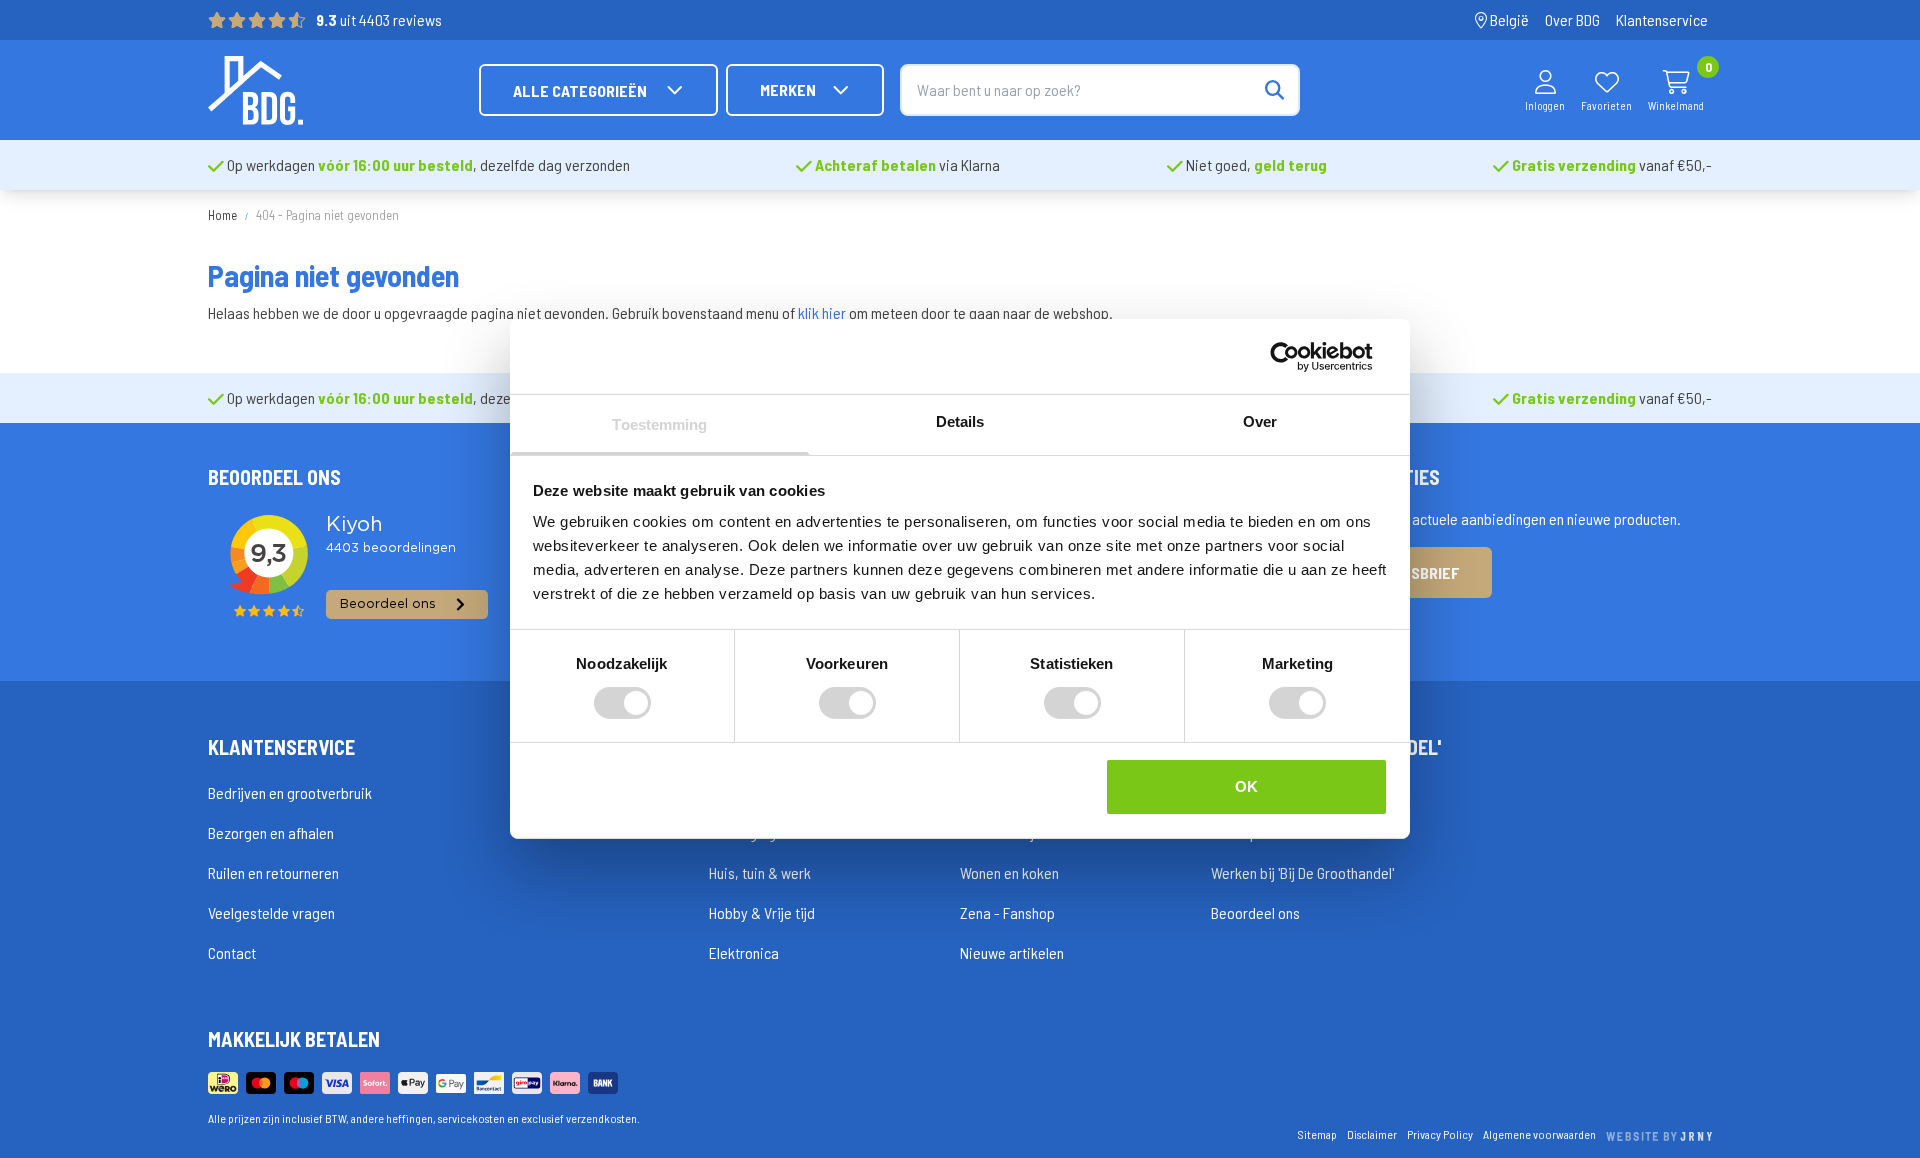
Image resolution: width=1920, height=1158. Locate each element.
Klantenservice (1662, 19)
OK (1246, 786)
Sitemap (1317, 1134)
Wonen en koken (1009, 872)
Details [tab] (960, 421)
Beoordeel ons (1255, 912)
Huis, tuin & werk (760, 872)
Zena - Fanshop (1007, 912)
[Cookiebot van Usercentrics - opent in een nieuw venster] (1300, 356)
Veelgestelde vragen (271, 912)
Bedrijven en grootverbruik (290, 792)
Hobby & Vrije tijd (762, 912)
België (1508, 19)
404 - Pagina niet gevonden (327, 215)
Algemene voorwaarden (1539, 1134)
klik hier (822, 312)
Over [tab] (1260, 421)
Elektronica (744, 952)
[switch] (847, 703)
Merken (788, 89)
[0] (1676, 82)
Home (222, 215)
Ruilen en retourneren (273, 872)
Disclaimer (1372, 1134)
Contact (232, 952)
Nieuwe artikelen (1012, 952)
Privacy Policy (1440, 1134)
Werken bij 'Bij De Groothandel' (1302, 872)
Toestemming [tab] (659, 424)
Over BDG (1572, 19)
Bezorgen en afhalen (271, 832)
